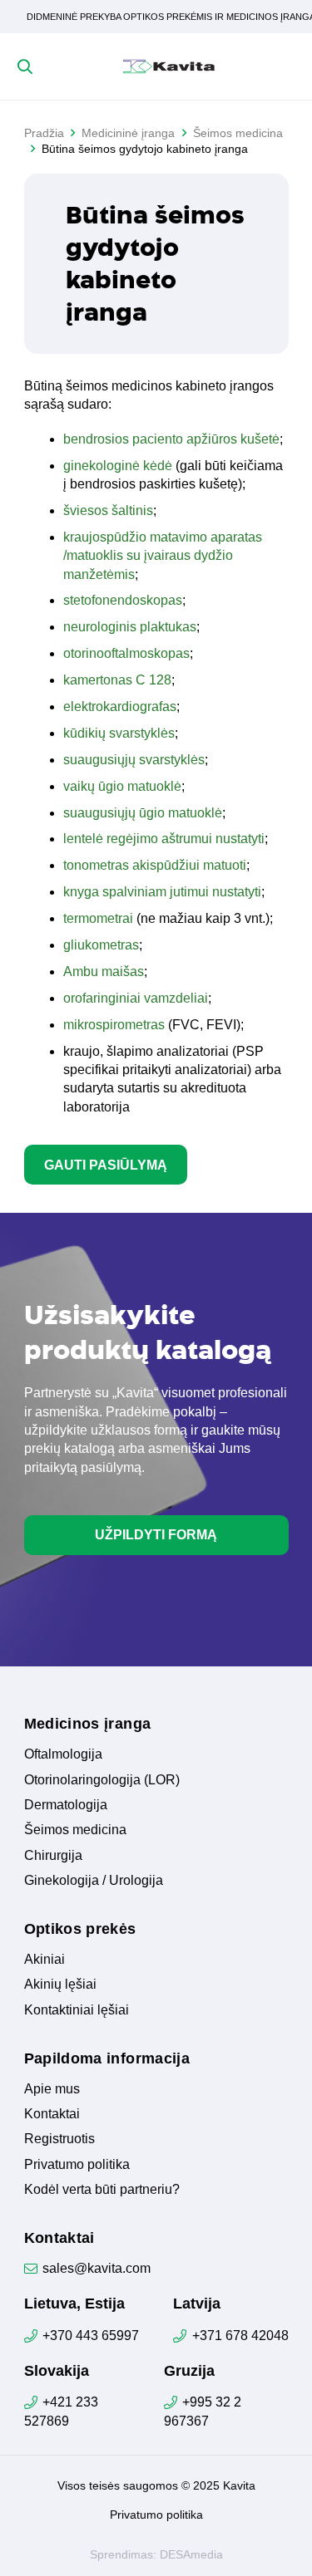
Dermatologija (66, 1805)
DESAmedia (191, 2554)
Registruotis (59, 2139)
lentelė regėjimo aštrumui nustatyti (164, 839)
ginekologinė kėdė (118, 466)
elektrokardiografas (120, 707)
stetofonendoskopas (123, 600)
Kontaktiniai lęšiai (77, 2010)
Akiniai (45, 1959)
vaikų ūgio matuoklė (122, 786)
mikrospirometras (114, 1025)
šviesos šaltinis (108, 510)
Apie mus (52, 2089)
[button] (25, 66)
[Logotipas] (169, 66)
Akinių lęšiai (60, 1984)
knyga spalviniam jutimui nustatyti (162, 892)
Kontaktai (52, 2114)
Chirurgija (53, 1855)
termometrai (98, 918)
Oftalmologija (63, 1754)
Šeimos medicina (75, 1830)
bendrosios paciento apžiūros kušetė (171, 439)
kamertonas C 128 (117, 680)
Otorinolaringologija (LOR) (102, 1780)
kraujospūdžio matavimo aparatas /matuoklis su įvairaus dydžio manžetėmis (163, 556)
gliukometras (101, 945)
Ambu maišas (104, 972)
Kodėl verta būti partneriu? (102, 2189)
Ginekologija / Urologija (94, 1880)
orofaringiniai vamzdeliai (136, 998)
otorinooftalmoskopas (126, 653)
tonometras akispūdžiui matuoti (155, 865)
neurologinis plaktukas (130, 627)
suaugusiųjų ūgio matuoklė (143, 813)
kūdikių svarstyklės (119, 733)
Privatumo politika (77, 2164)
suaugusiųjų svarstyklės (134, 760)
